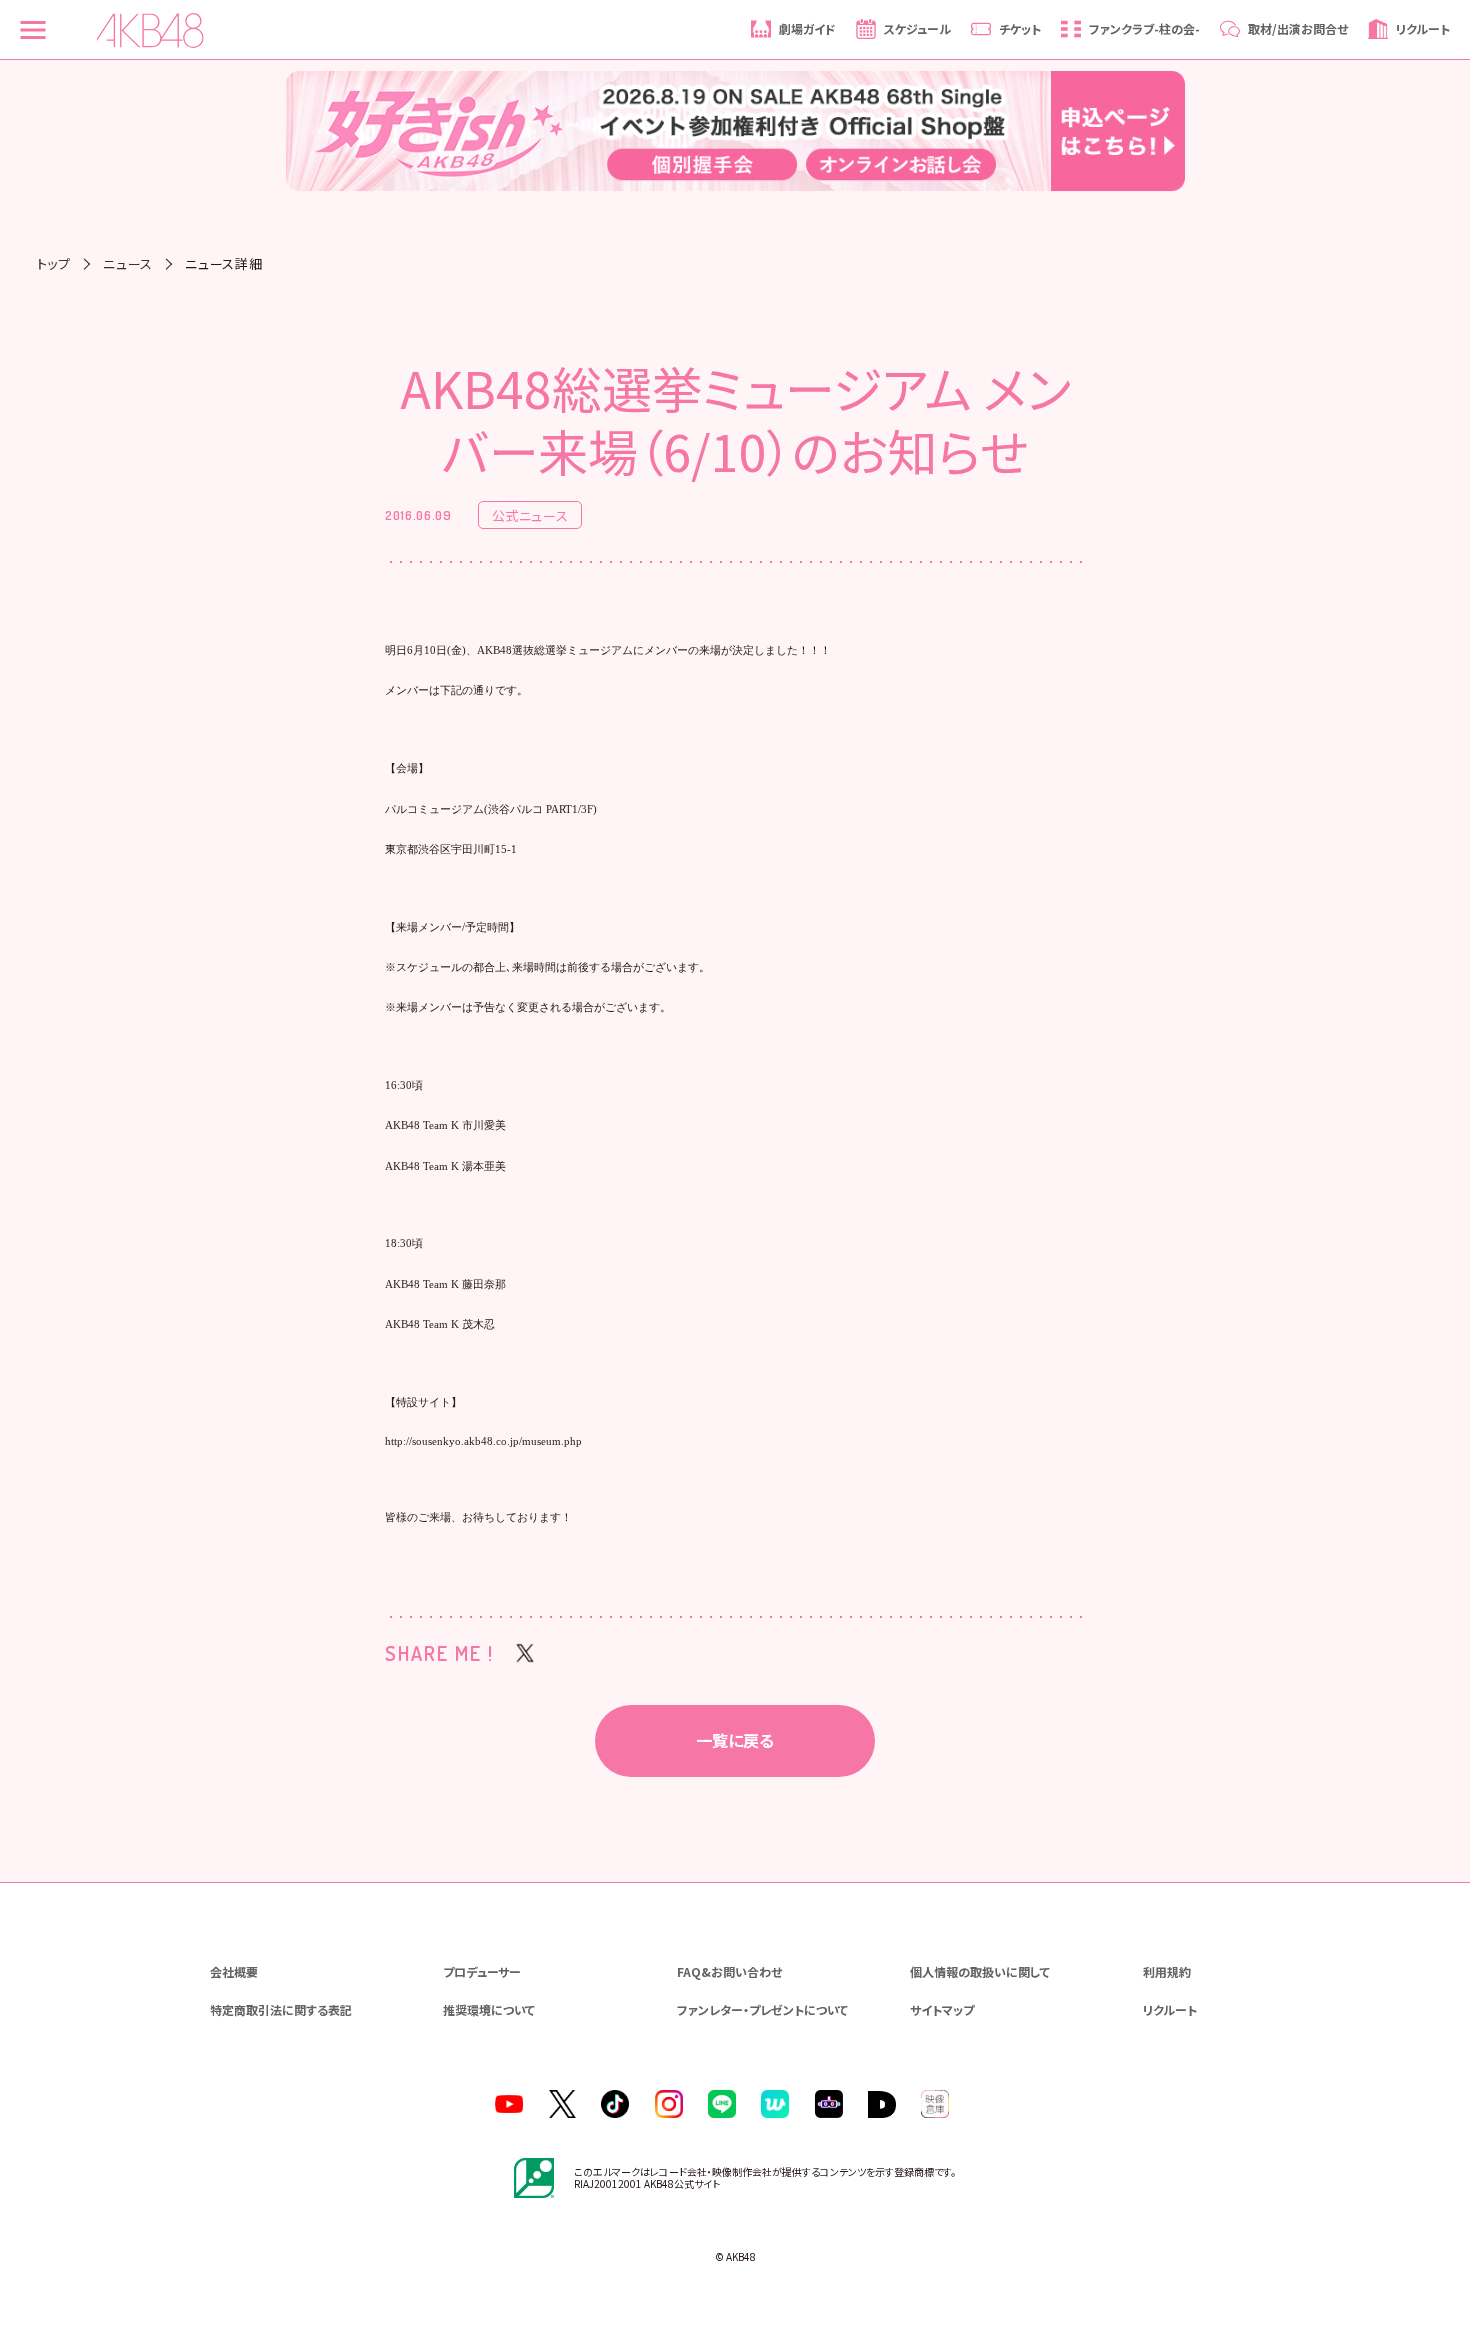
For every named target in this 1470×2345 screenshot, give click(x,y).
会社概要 (234, 1971)
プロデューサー (482, 1971)
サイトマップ (942, 2009)
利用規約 (1167, 1971)
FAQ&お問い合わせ (729, 1971)
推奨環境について (489, 2009)
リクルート (1170, 2009)
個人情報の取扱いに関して (980, 1971)
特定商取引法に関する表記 (281, 2009)
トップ (54, 263)
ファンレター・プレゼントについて (762, 2009)
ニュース (128, 263)
